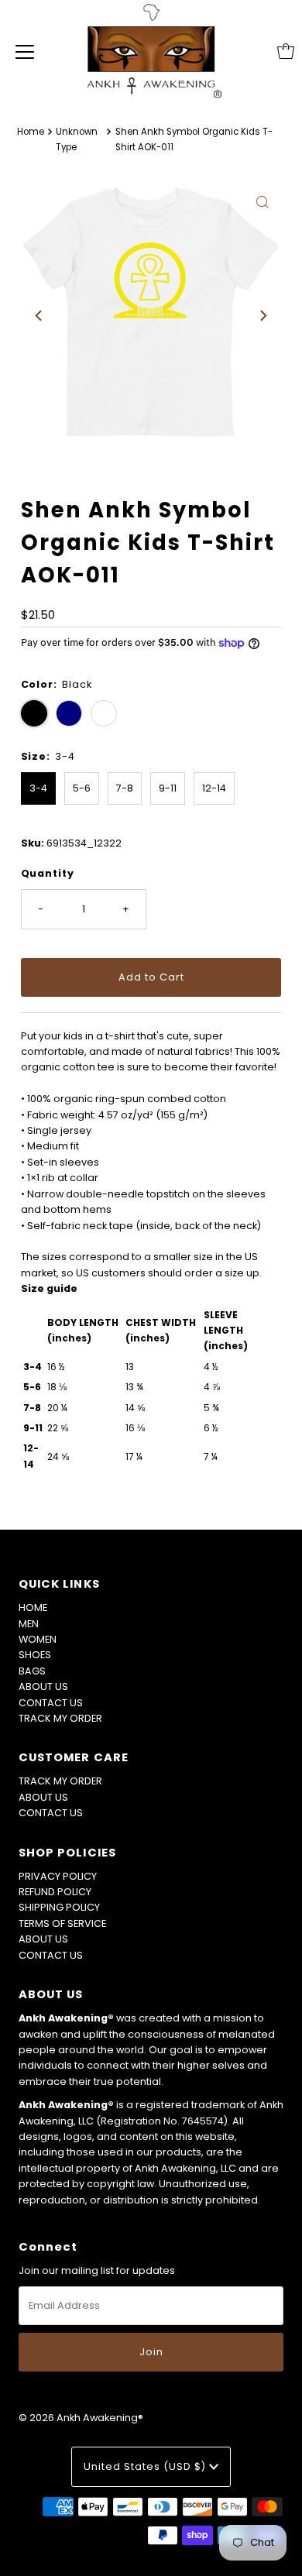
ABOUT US (43, 1686)
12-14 (214, 788)
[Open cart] (286, 51)
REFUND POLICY (55, 1892)
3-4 (38, 788)
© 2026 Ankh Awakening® (81, 2418)
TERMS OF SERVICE (62, 1923)
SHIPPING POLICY (59, 1907)
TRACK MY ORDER (60, 1718)
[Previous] (39, 316)
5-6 (82, 788)
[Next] (263, 316)
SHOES (35, 1655)
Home (31, 132)
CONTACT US (51, 1703)
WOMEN (38, 1639)
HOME (33, 1607)
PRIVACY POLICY (58, 1876)
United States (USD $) (146, 2466)
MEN (29, 1624)
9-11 (168, 788)
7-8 (125, 788)
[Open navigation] (25, 51)
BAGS (32, 1671)
